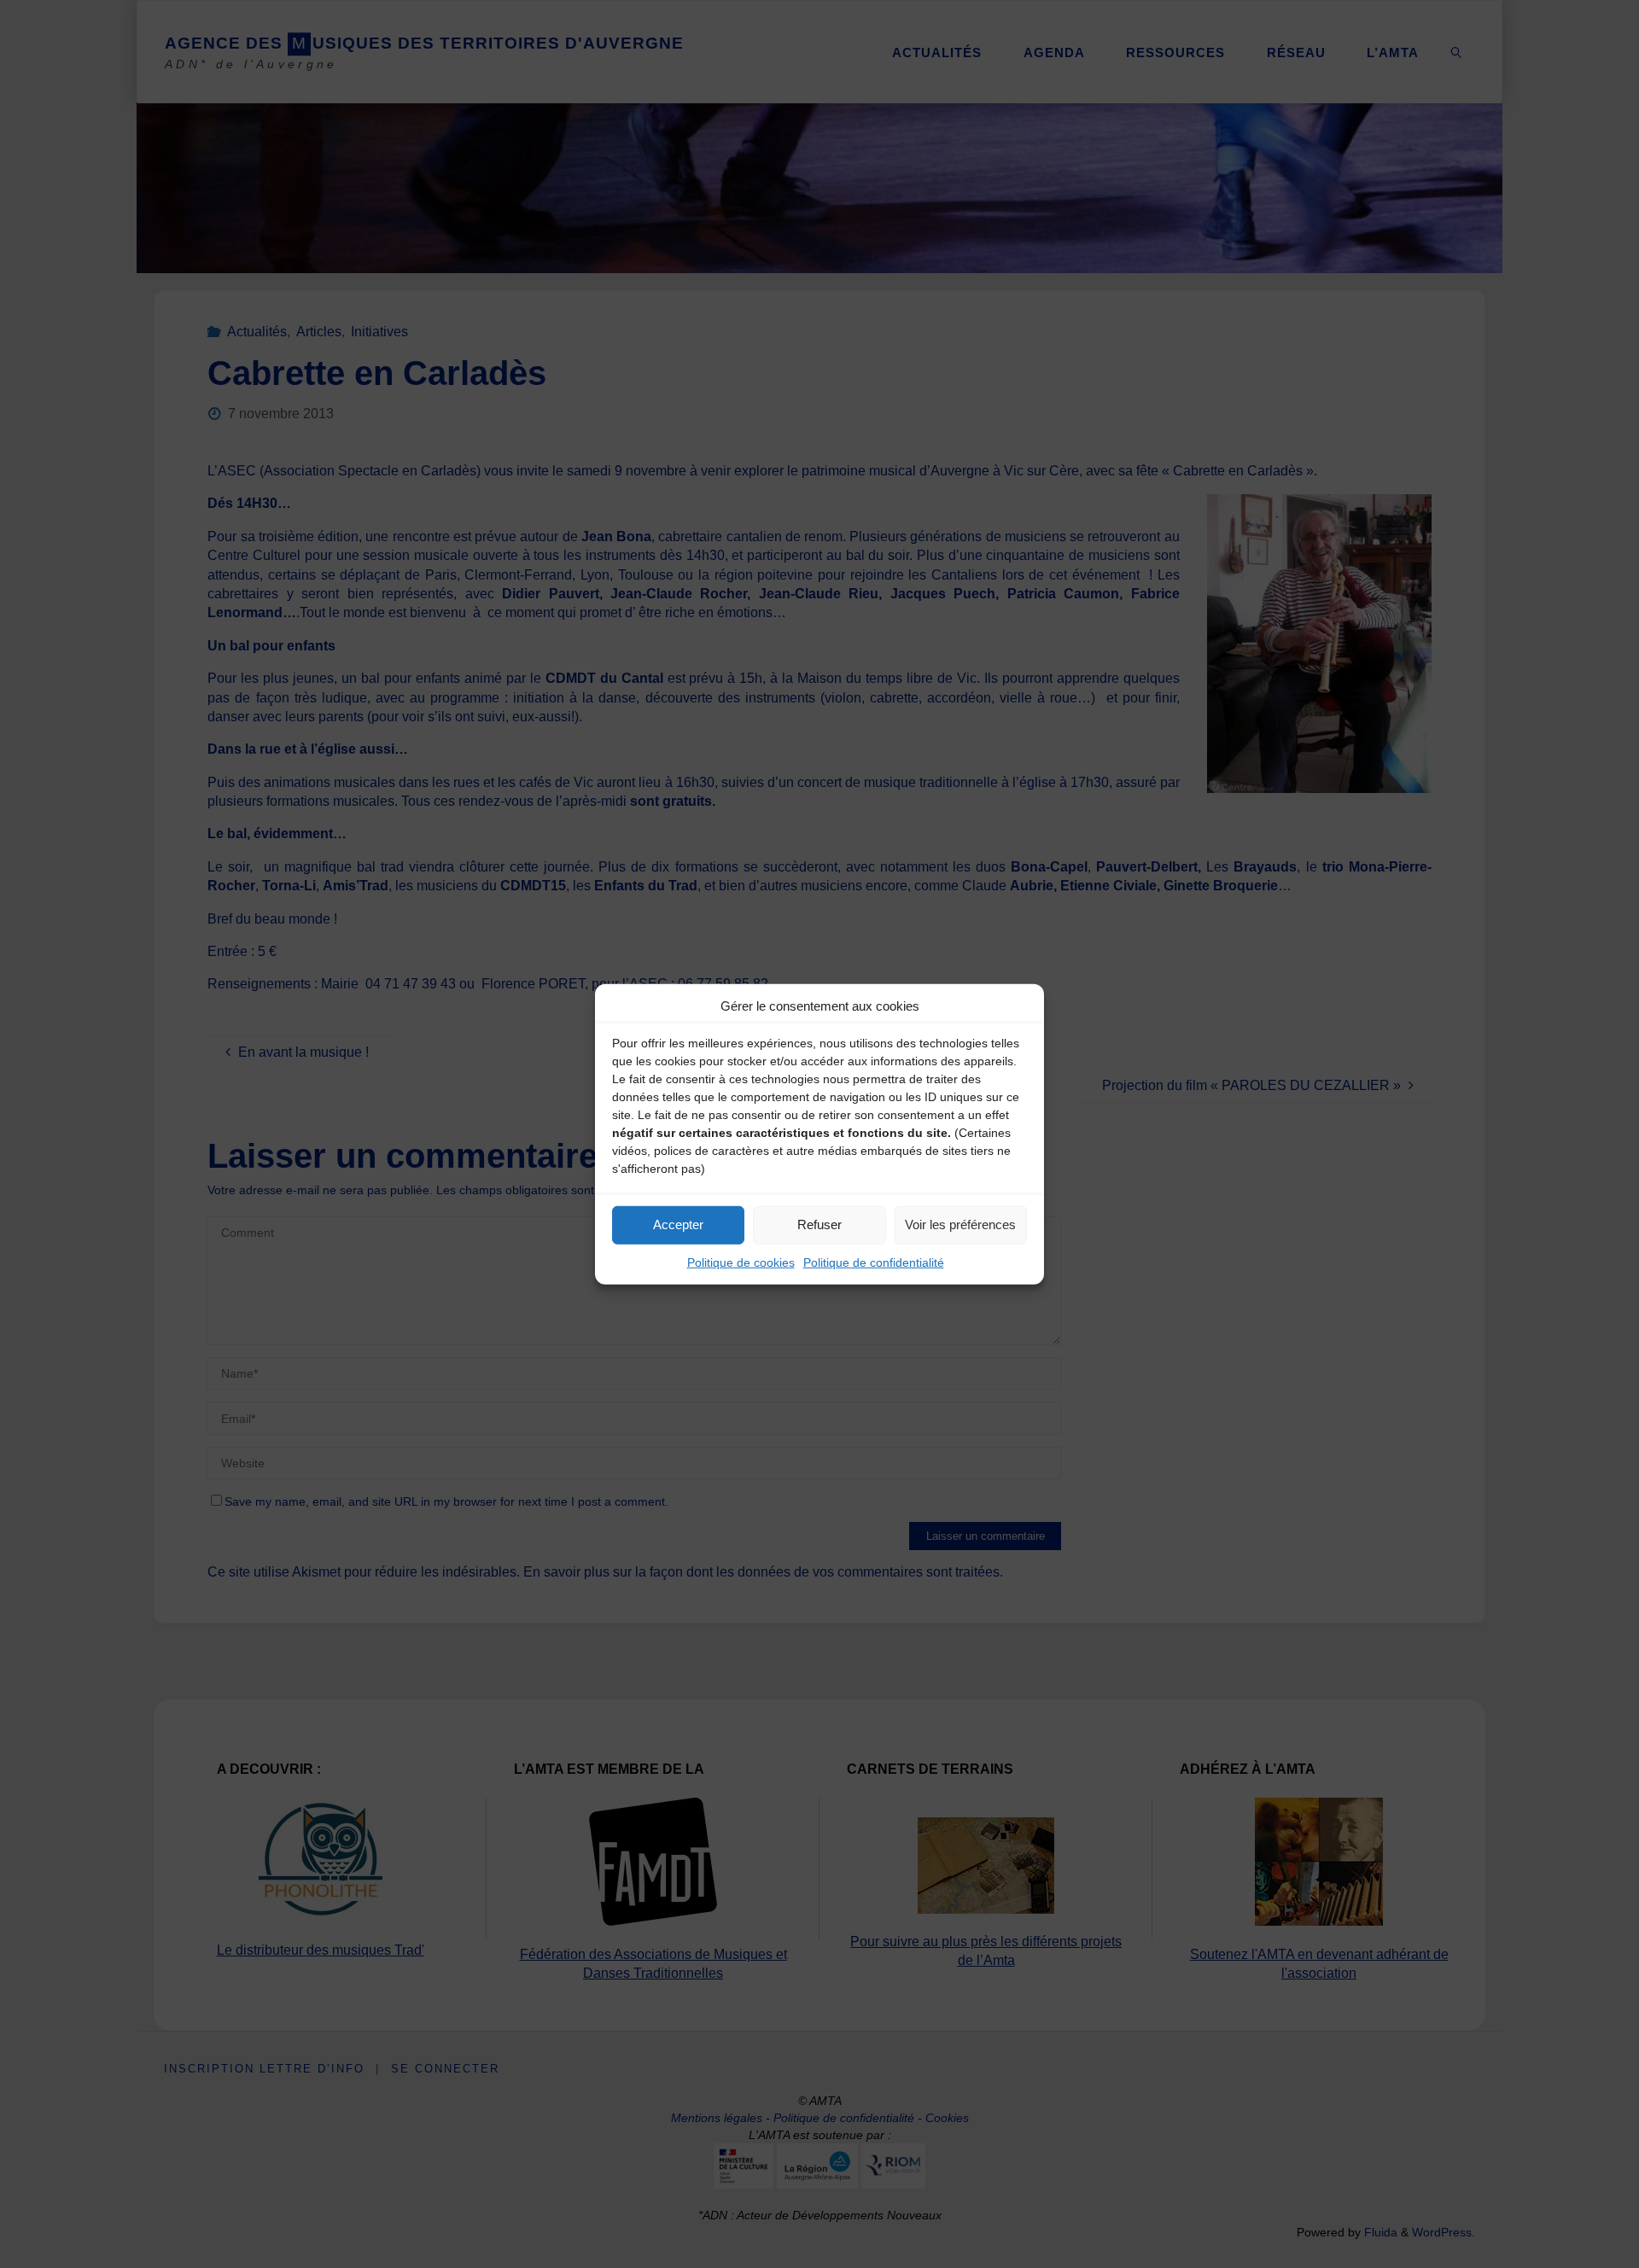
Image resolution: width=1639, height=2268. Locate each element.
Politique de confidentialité (874, 1262)
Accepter (678, 1224)
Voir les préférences (960, 1224)
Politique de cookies (741, 1262)
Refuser (819, 1224)
